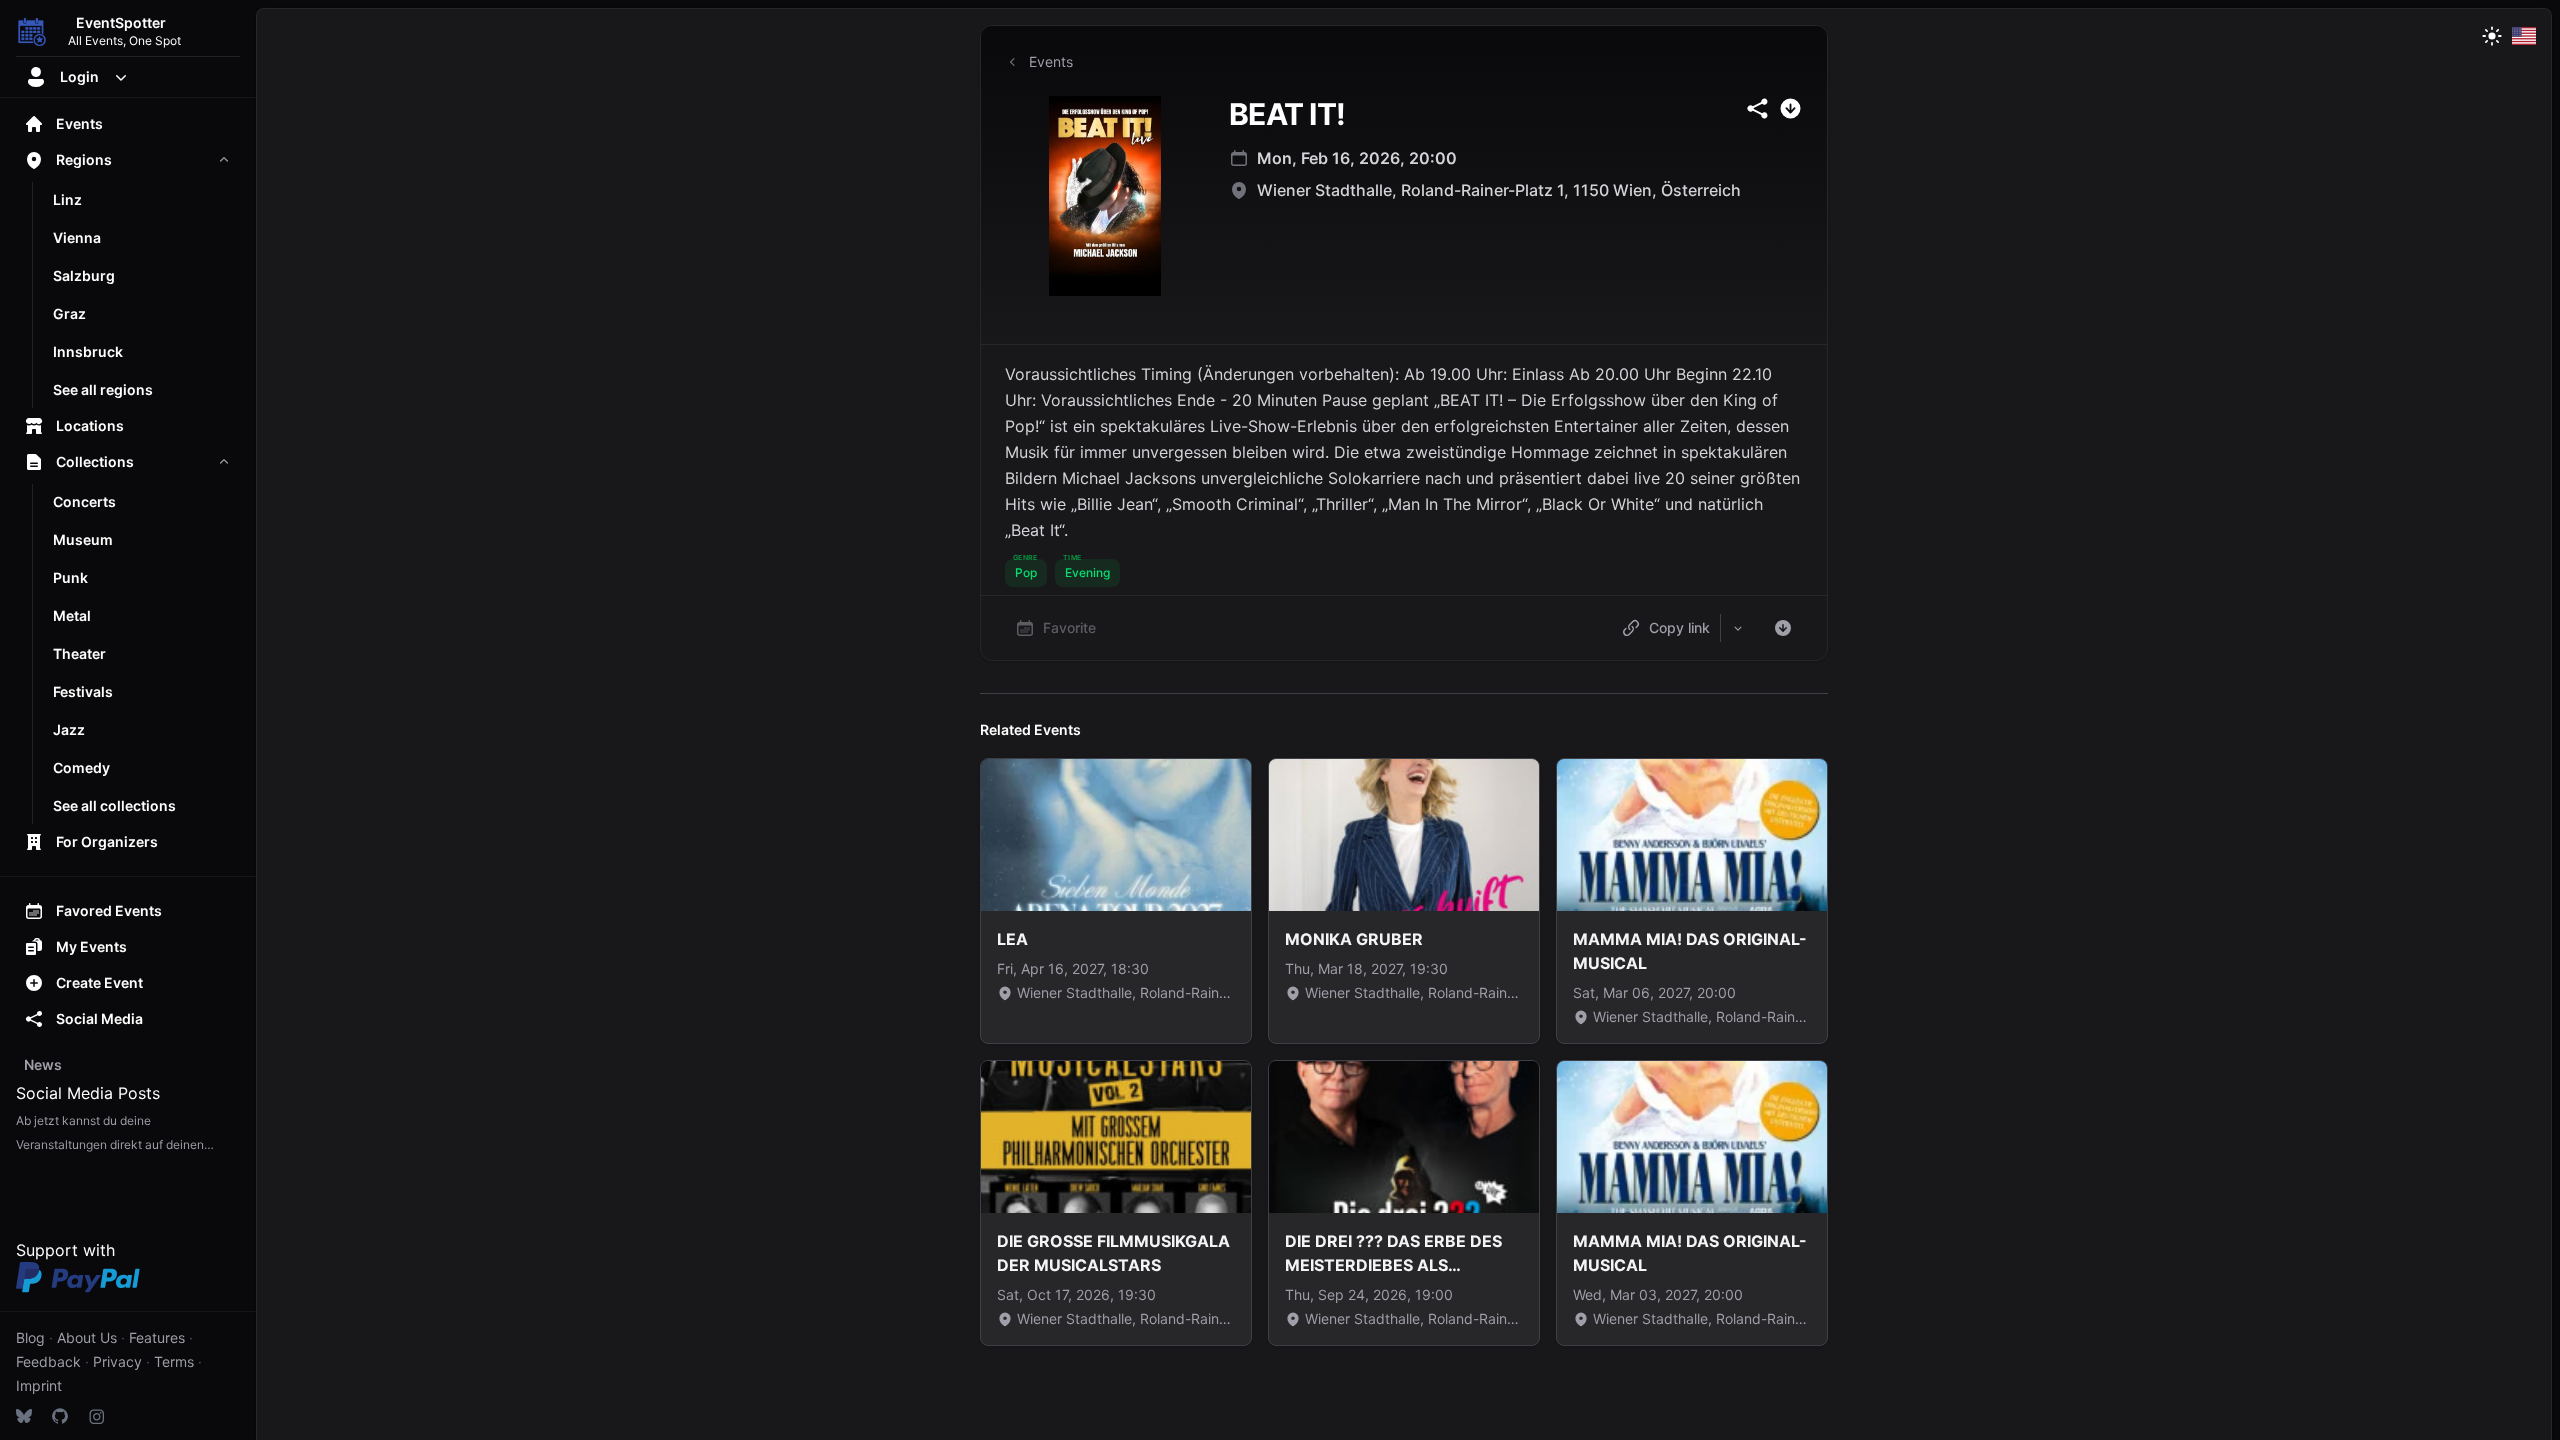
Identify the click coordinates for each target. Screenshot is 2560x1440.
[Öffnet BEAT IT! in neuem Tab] (1105, 196)
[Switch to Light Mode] (2492, 36)
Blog (30, 1337)
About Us (87, 1337)
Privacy (117, 1361)
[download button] (1790, 108)
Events (1051, 61)
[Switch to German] (2524, 36)
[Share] (1738, 628)
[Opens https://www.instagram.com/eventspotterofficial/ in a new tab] (96, 1416)
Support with (65, 1250)
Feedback (48, 1361)
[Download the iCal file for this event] (1783, 628)
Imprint (39, 1385)
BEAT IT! (1287, 114)
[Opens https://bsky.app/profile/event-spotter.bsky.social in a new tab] (24, 1416)
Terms (174, 1361)
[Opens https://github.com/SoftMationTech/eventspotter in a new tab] (60, 1416)
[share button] (1757, 108)
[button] (1026, 573)
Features (157, 1337)
